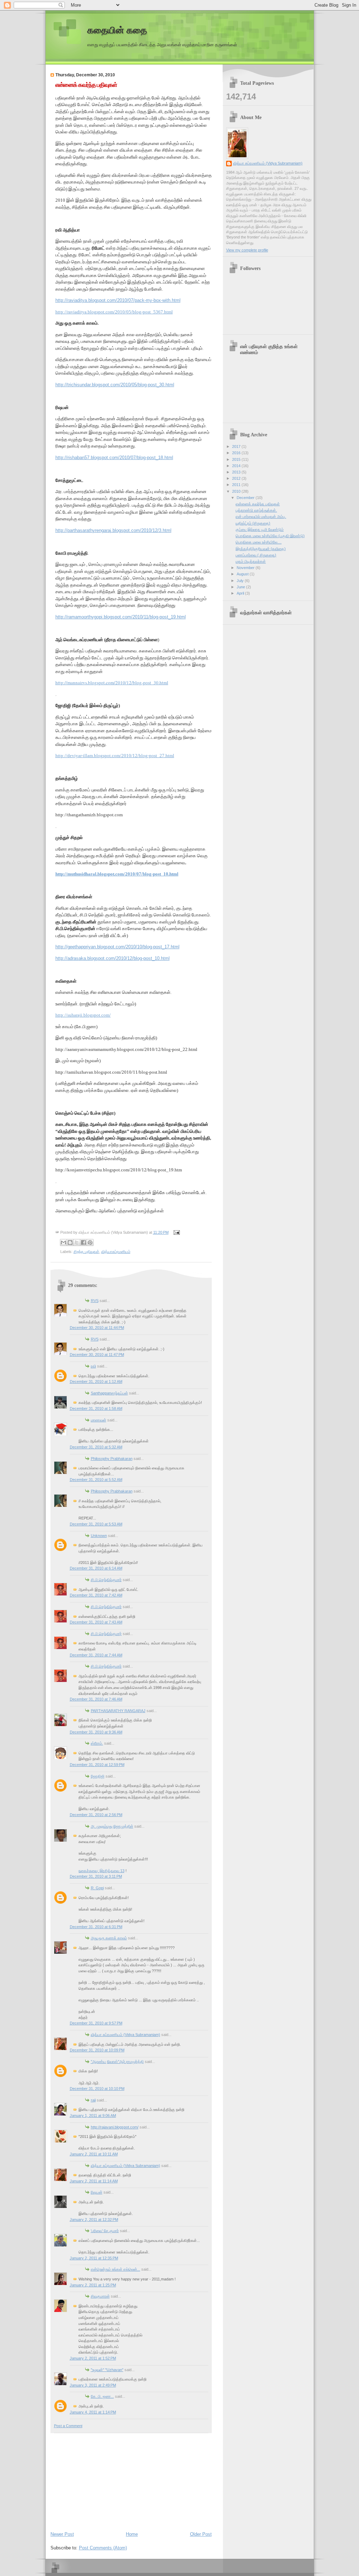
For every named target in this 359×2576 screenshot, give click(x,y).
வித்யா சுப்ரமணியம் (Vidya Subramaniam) (126, 2035)
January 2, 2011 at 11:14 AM (94, 2181)
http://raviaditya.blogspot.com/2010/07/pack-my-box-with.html (118, 300)
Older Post (201, 2534)
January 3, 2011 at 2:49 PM (93, 2385)
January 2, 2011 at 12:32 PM (94, 2220)
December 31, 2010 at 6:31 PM (96, 1927)
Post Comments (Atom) (103, 2548)
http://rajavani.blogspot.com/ (115, 2127)
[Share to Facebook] (83, 1242)
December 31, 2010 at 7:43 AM (96, 1622)
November (246, 568)
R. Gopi (97, 1888)
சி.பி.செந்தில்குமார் (106, 1580)
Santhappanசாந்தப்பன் (109, 1393)
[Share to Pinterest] (90, 1242)
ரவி (93, 1366)
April (241, 593)
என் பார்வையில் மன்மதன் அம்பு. (261, 517)
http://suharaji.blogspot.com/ (83, 1015)
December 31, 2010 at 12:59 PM (97, 1765)
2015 (237, 459)
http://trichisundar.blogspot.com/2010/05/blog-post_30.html (115, 385)
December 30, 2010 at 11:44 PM (97, 1328)
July (241, 581)
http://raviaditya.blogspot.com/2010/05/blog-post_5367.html (114, 312)
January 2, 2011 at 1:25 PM (93, 2285)
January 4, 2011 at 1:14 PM (93, 2412)
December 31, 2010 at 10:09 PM (97, 2050)
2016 (237, 453)
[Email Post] (176, 1232)
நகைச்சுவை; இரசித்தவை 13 (101, 1871)
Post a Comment (68, 2426)
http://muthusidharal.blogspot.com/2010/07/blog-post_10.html (117, 874)
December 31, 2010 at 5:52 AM (96, 1480)
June (241, 587)
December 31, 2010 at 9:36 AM (96, 1732)
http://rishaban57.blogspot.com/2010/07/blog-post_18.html (114, 458)
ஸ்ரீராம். (97, 1743)
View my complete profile (247, 250)
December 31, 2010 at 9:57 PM (96, 2023)
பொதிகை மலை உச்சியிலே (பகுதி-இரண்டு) (270, 536)
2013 (237, 472)
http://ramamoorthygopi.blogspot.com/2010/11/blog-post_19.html (121, 617)
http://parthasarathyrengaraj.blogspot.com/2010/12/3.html (113, 530)
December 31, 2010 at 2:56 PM (96, 1815)
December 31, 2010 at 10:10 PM (97, 2089)
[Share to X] (77, 1242)
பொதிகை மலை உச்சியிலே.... (259, 542)
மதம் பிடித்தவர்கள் (251, 561)
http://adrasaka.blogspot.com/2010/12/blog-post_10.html (113, 958)
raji (93, 2100)
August (243, 574)
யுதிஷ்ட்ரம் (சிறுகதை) (253, 523)
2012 (237, 478)
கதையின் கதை (117, 30)
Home (132, 2534)
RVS (95, 1301)
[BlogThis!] (70, 1242)
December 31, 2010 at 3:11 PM (96, 1876)
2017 (237, 446)
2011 (237, 485)
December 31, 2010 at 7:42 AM (96, 1595)
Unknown (99, 1536)
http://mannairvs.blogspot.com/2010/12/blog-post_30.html (112, 683)
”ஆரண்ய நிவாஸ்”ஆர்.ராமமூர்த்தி (117, 2062)
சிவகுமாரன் (100, 2296)
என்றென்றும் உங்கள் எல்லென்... (116, 2269)
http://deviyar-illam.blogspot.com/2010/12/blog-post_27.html (115, 756)
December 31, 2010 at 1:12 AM (96, 1382)
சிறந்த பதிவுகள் (86, 1252)
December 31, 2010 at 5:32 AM (96, 1447)
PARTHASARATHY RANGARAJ (118, 1711)
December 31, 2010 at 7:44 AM (96, 1655)
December (246, 498)
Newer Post (62, 2534)
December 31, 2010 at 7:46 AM (96, 1699)
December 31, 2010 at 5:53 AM (96, 1524)
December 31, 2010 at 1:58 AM (96, 1408)
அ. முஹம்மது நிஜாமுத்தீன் (112, 1826)
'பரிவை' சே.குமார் (105, 2231)
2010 (237, 491)
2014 (237, 466)
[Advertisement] (103, 2481)
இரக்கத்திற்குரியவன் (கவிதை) (261, 549)
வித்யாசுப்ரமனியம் (116, 1252)
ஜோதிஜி (98, 1776)
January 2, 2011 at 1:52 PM (93, 2358)
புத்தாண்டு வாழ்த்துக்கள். (256, 510)
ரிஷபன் (97, 2192)
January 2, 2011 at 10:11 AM (94, 2154)
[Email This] (63, 1242)
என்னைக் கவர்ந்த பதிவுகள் (86, 85)
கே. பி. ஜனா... (102, 2396)
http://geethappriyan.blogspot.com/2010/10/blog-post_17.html (117, 947)
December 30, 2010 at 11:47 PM (97, 1355)
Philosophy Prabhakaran (112, 1459)
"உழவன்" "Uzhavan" (107, 2370)
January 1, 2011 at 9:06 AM (93, 2115)
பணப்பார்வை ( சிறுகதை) (256, 555)
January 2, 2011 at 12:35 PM (94, 2258)
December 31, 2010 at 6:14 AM (96, 1568)
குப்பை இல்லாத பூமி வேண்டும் (260, 529)
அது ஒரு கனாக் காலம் (109, 1938)
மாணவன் (99, 1420)
